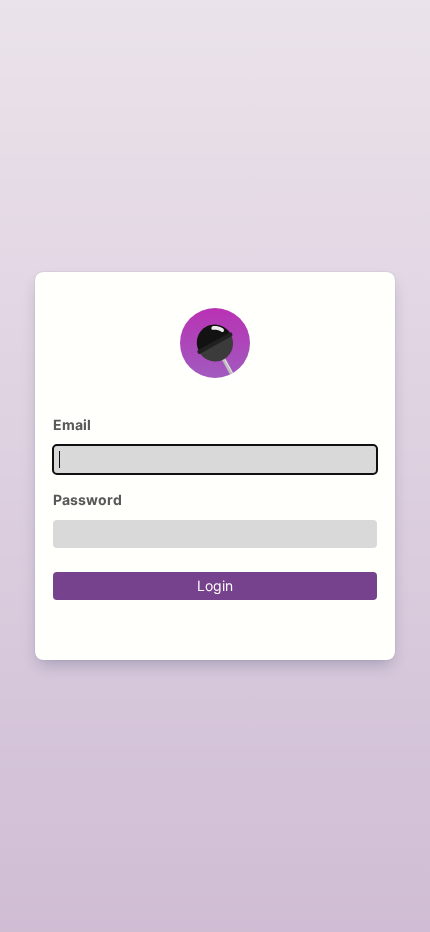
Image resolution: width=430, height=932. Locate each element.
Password (87, 500)
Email (72, 425)
